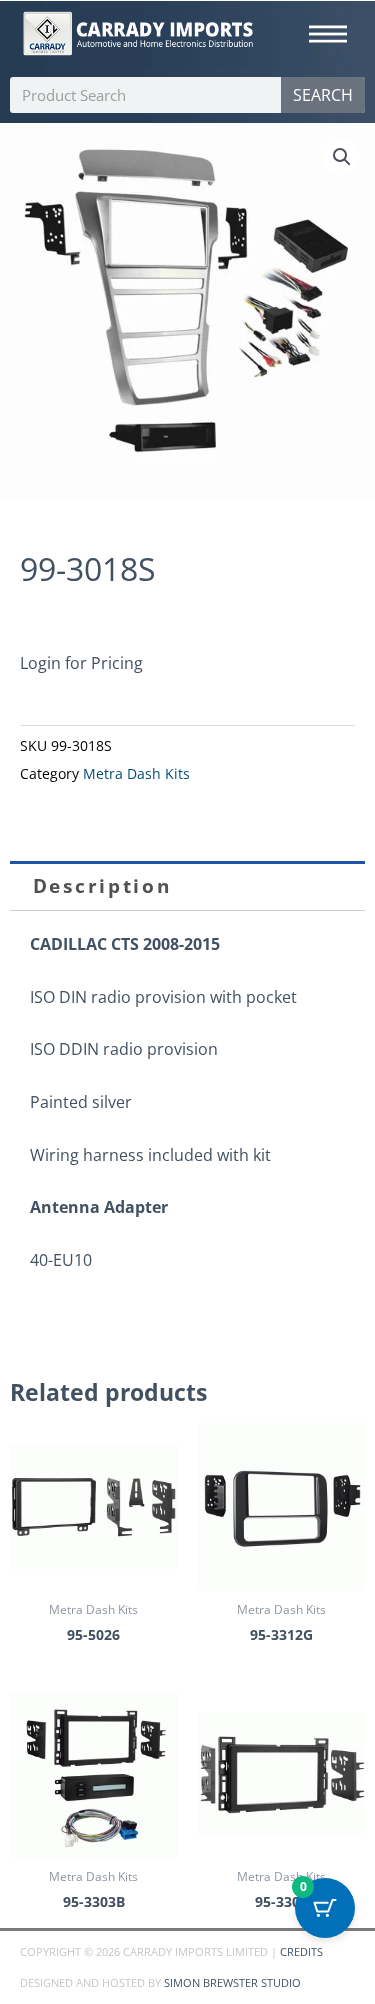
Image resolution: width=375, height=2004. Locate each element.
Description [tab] (102, 886)
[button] (342, 157)
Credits (301, 1951)
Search (323, 95)
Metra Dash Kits (136, 774)
